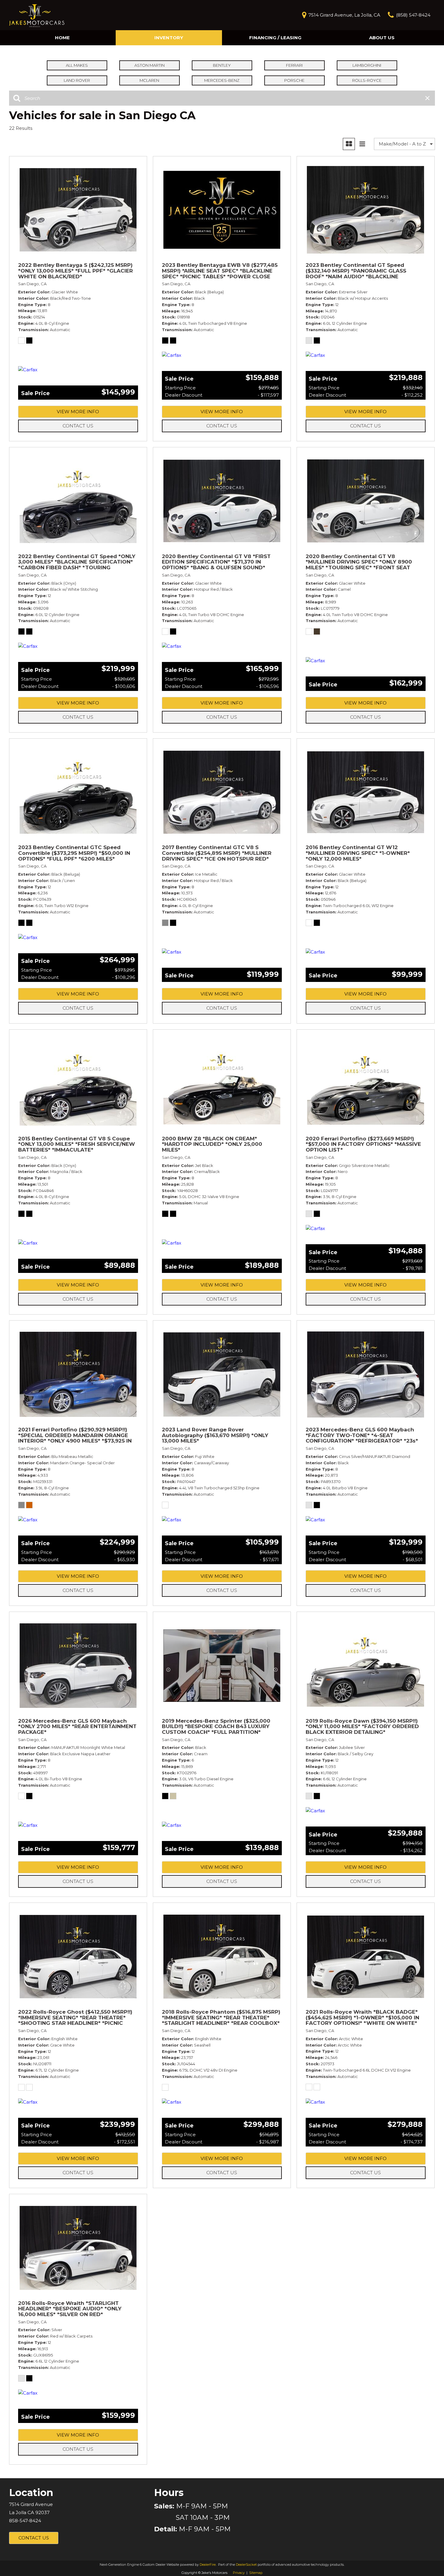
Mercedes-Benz (222, 80)
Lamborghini (367, 65)
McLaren (149, 80)
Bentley (222, 65)
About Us (382, 38)
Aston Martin (150, 65)
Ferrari (294, 65)
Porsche (294, 80)
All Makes (77, 65)
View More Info (78, 412)
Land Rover (77, 80)
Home (62, 38)
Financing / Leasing (275, 38)
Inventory (169, 38)
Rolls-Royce (367, 80)
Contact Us (78, 426)
